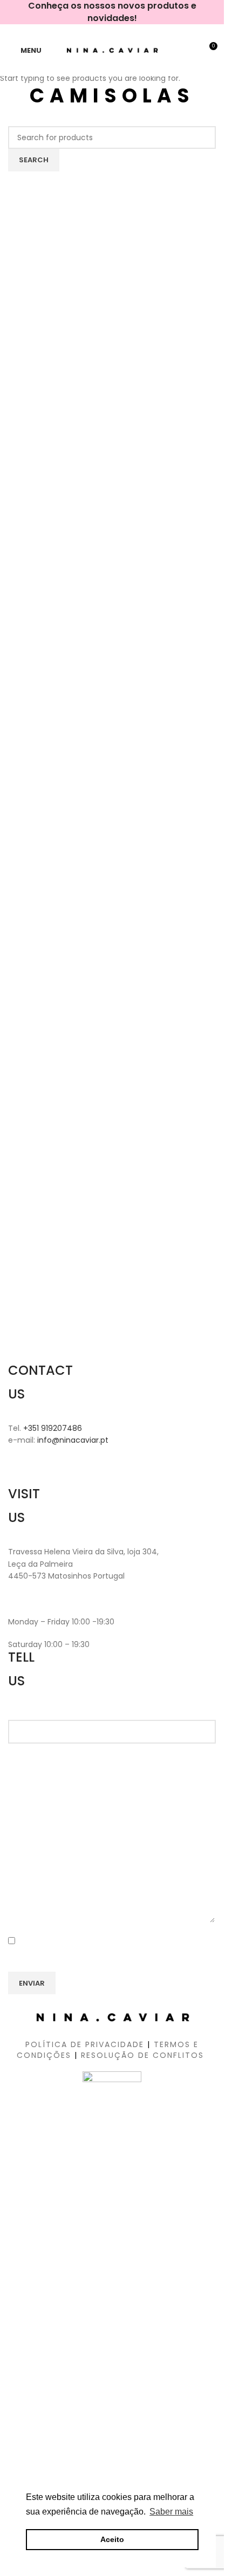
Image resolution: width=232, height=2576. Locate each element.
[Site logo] (112, 50)
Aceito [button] (112, 2539)
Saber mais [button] (171, 2512)
